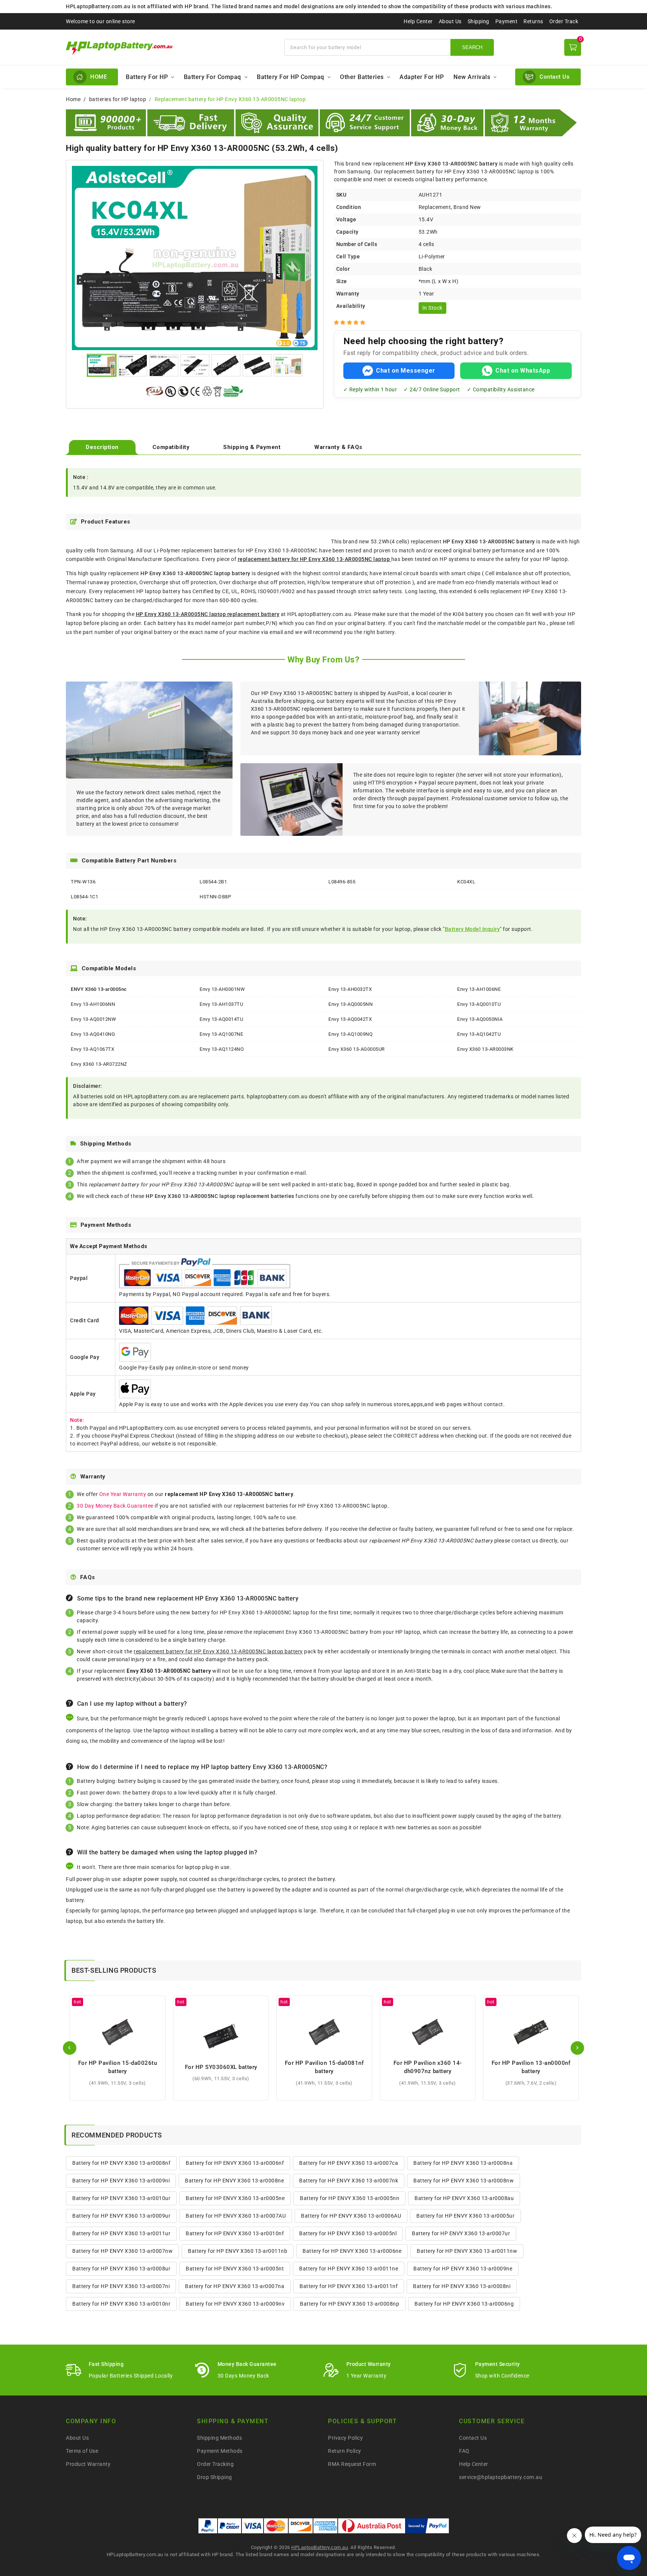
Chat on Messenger (406, 371)
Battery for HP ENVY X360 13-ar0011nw (467, 2251)
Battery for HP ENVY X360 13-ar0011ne (349, 2269)
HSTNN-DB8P (215, 897)
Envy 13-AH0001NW (222, 989)
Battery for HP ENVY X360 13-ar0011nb (238, 2251)
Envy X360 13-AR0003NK (485, 1049)
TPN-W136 (83, 882)
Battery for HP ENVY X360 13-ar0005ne (235, 2198)
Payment (507, 21)
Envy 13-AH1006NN (93, 1004)
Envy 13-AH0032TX (350, 989)
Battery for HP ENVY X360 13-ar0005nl (348, 2233)
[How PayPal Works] (427, 2526)
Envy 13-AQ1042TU (479, 1034)
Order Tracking (215, 2464)
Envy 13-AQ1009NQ (350, 1034)
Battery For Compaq (212, 77)
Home (73, 99)
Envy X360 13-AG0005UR (357, 1049)
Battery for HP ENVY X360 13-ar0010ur (121, 2198)
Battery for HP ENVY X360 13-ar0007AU (236, 2216)
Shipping (479, 21)
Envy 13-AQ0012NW (93, 1019)
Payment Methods (220, 2451)
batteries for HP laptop (118, 99)
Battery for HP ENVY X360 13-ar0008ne (234, 2181)
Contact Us (473, 2438)
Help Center (418, 21)
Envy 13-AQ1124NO (222, 1049)
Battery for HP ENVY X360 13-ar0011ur (121, 2233)
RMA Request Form (352, 2464)
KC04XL (466, 882)
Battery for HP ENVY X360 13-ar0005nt (235, 2269)
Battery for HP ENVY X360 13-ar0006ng (464, 2304)
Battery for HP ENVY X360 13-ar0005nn (350, 2198)
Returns (533, 21)
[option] (195, 258)
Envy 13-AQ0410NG (93, 1034)
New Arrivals (472, 77)
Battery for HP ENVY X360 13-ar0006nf (235, 2163)
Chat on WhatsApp (523, 371)
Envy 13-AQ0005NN (350, 1004)
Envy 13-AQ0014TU (221, 1019)
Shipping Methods (219, 2438)
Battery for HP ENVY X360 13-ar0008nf (121, 2163)
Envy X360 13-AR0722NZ (99, 1064)
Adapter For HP (422, 77)
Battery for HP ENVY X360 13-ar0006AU (351, 2216)
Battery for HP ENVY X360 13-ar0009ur (121, 2216)
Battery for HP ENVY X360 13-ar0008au (464, 2198)
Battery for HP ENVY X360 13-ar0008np (350, 2304)
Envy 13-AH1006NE (479, 989)
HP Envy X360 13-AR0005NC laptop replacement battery (208, 614)
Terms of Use (82, 2451)
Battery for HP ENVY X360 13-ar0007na (235, 2286)
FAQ (464, 2451)
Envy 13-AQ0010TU (479, 1004)
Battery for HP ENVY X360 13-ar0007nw (122, 2251)
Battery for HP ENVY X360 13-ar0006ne (352, 2251)
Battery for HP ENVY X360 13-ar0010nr (121, 2304)
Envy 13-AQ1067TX (92, 1049)
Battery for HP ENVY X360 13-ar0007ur (461, 2233)
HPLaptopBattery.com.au (320, 2547)
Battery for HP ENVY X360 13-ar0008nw (464, 2181)
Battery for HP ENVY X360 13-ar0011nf (349, 2286)
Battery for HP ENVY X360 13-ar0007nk (349, 2181)
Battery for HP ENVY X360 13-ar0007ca (349, 2163)
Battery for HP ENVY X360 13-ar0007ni (121, 2286)
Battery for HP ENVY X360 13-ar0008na (463, 2163)
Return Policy (345, 2451)
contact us (525, 1541)
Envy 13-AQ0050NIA (480, 1019)
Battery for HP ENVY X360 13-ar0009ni (121, 2181)
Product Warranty (88, 2464)
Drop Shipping (215, 2477)
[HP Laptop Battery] (171, 47)
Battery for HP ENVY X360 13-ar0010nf (235, 2233)
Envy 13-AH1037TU (221, 1004)
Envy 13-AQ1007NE (221, 1034)
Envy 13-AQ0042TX (350, 1019)
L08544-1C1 (84, 897)
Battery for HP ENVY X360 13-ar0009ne (463, 2269)
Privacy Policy (345, 2438)
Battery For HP (147, 77)
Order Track (564, 21)
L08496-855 (342, 882)
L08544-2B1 (213, 882)
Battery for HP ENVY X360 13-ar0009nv (235, 2304)
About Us (450, 21)
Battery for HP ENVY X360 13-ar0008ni (462, 2286)
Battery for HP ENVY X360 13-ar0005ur (465, 2216)
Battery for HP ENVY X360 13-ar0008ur (121, 2269)
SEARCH (472, 47)
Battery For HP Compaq (291, 77)
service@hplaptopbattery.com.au (501, 2477)
